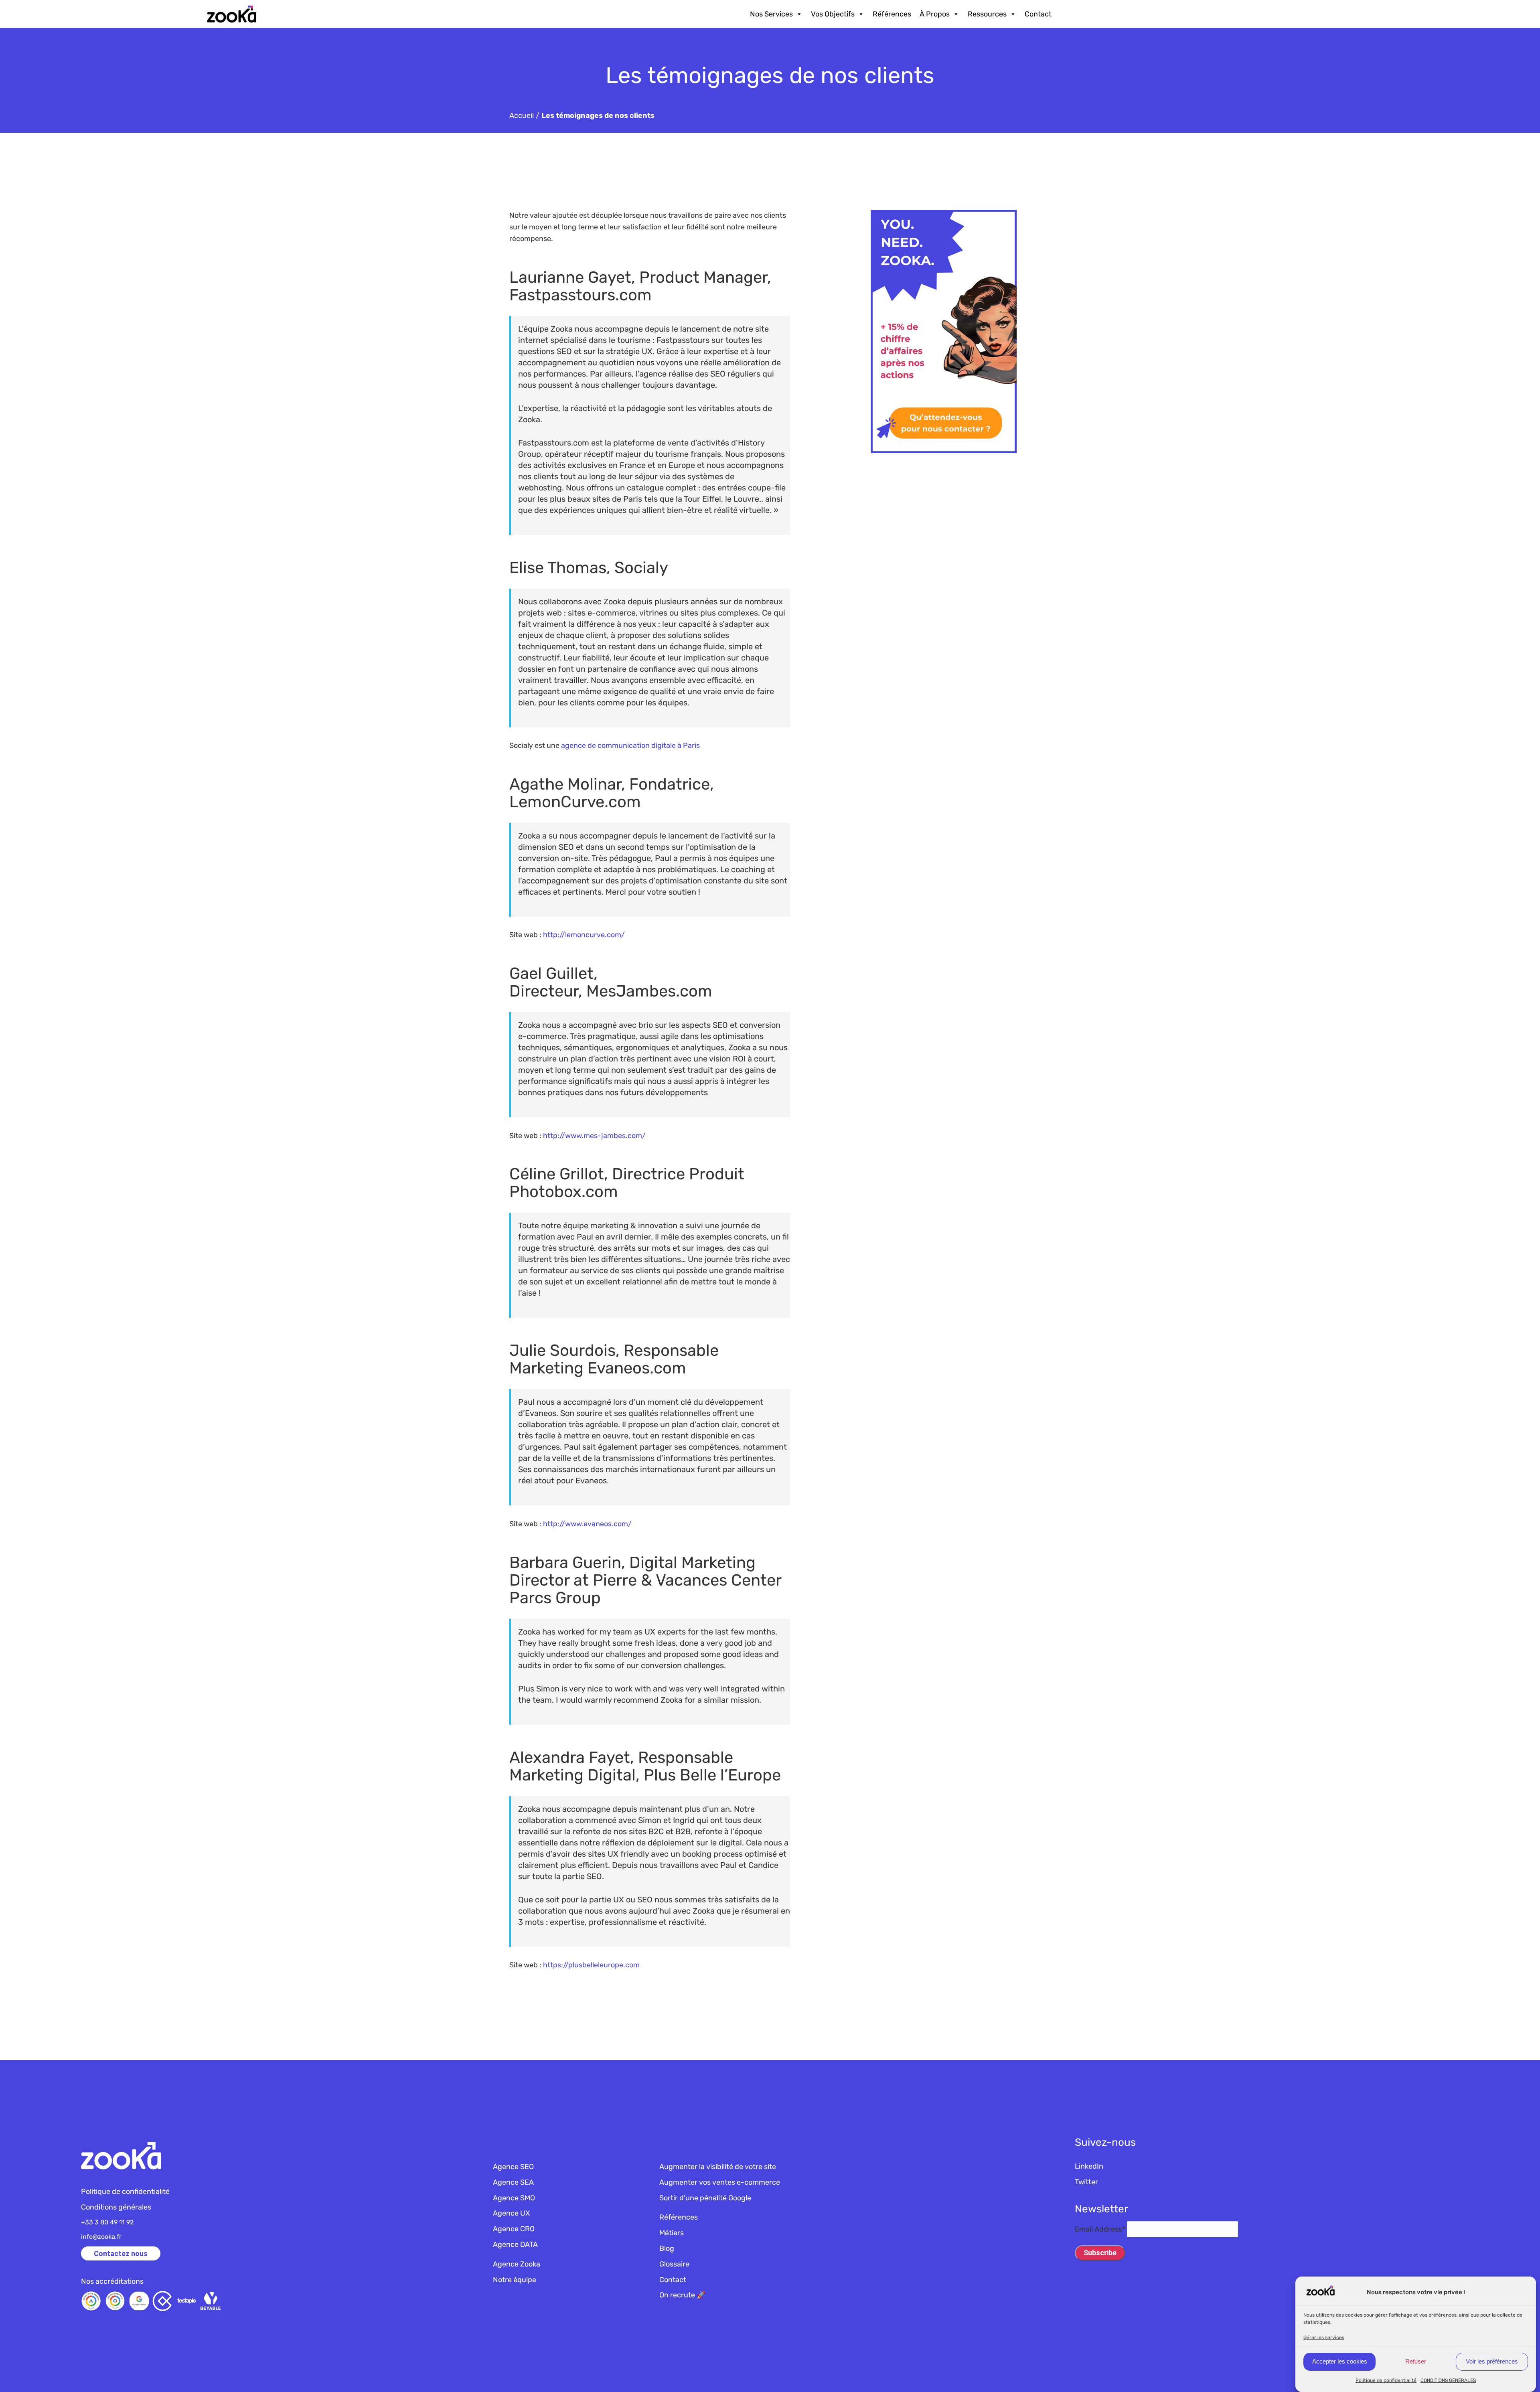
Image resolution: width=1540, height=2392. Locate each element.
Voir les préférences (1492, 2361)
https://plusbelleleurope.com (591, 1965)
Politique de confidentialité (1386, 2380)
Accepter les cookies (1340, 2361)
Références (892, 14)
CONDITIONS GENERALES (1448, 2380)
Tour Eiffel (702, 499)
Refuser (1416, 2361)
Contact (1038, 14)
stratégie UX (629, 351)
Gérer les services (1324, 2337)
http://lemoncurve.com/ (584, 935)
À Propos (935, 14)
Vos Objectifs (833, 14)
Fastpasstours (683, 340)
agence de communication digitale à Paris (630, 745)
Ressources (987, 14)
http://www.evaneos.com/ (587, 1524)
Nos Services (771, 14)
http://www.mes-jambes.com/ (594, 1136)
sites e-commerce (602, 613)
